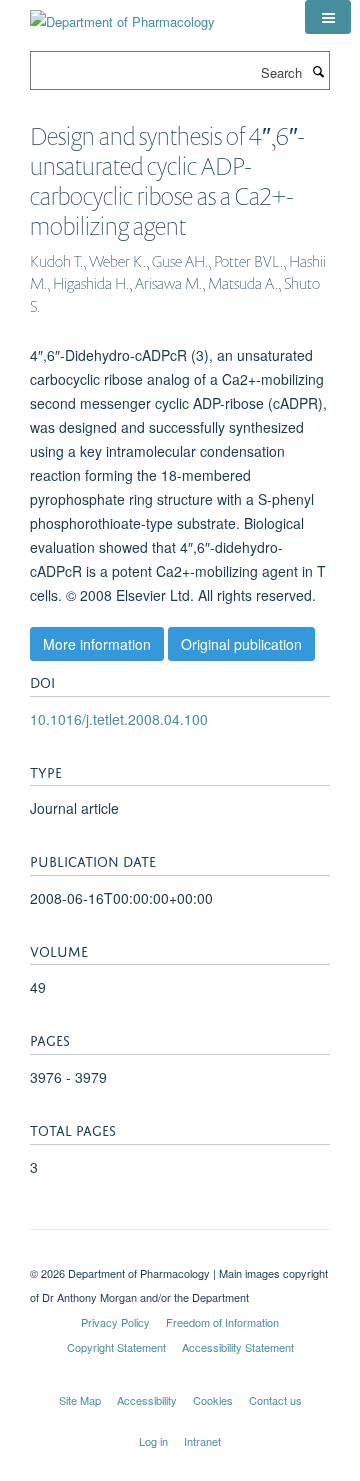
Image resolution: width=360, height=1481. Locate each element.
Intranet (202, 1441)
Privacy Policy (115, 1322)
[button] (328, 17)
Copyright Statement (116, 1347)
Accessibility (147, 1400)
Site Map (80, 1400)
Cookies (213, 1400)
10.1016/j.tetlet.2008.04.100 (119, 719)
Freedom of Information (222, 1322)
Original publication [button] (241, 644)
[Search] (318, 71)
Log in (153, 1441)
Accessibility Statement (238, 1347)
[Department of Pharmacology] (122, 14)
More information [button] (97, 644)
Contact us (275, 1400)
